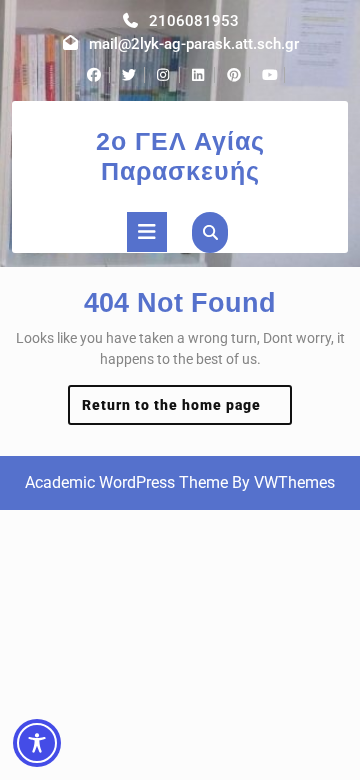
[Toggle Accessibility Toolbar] (37, 743)
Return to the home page (187, 410)
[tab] (147, 232)
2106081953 (194, 21)
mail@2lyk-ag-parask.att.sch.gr (194, 44)
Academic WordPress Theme (126, 482)
